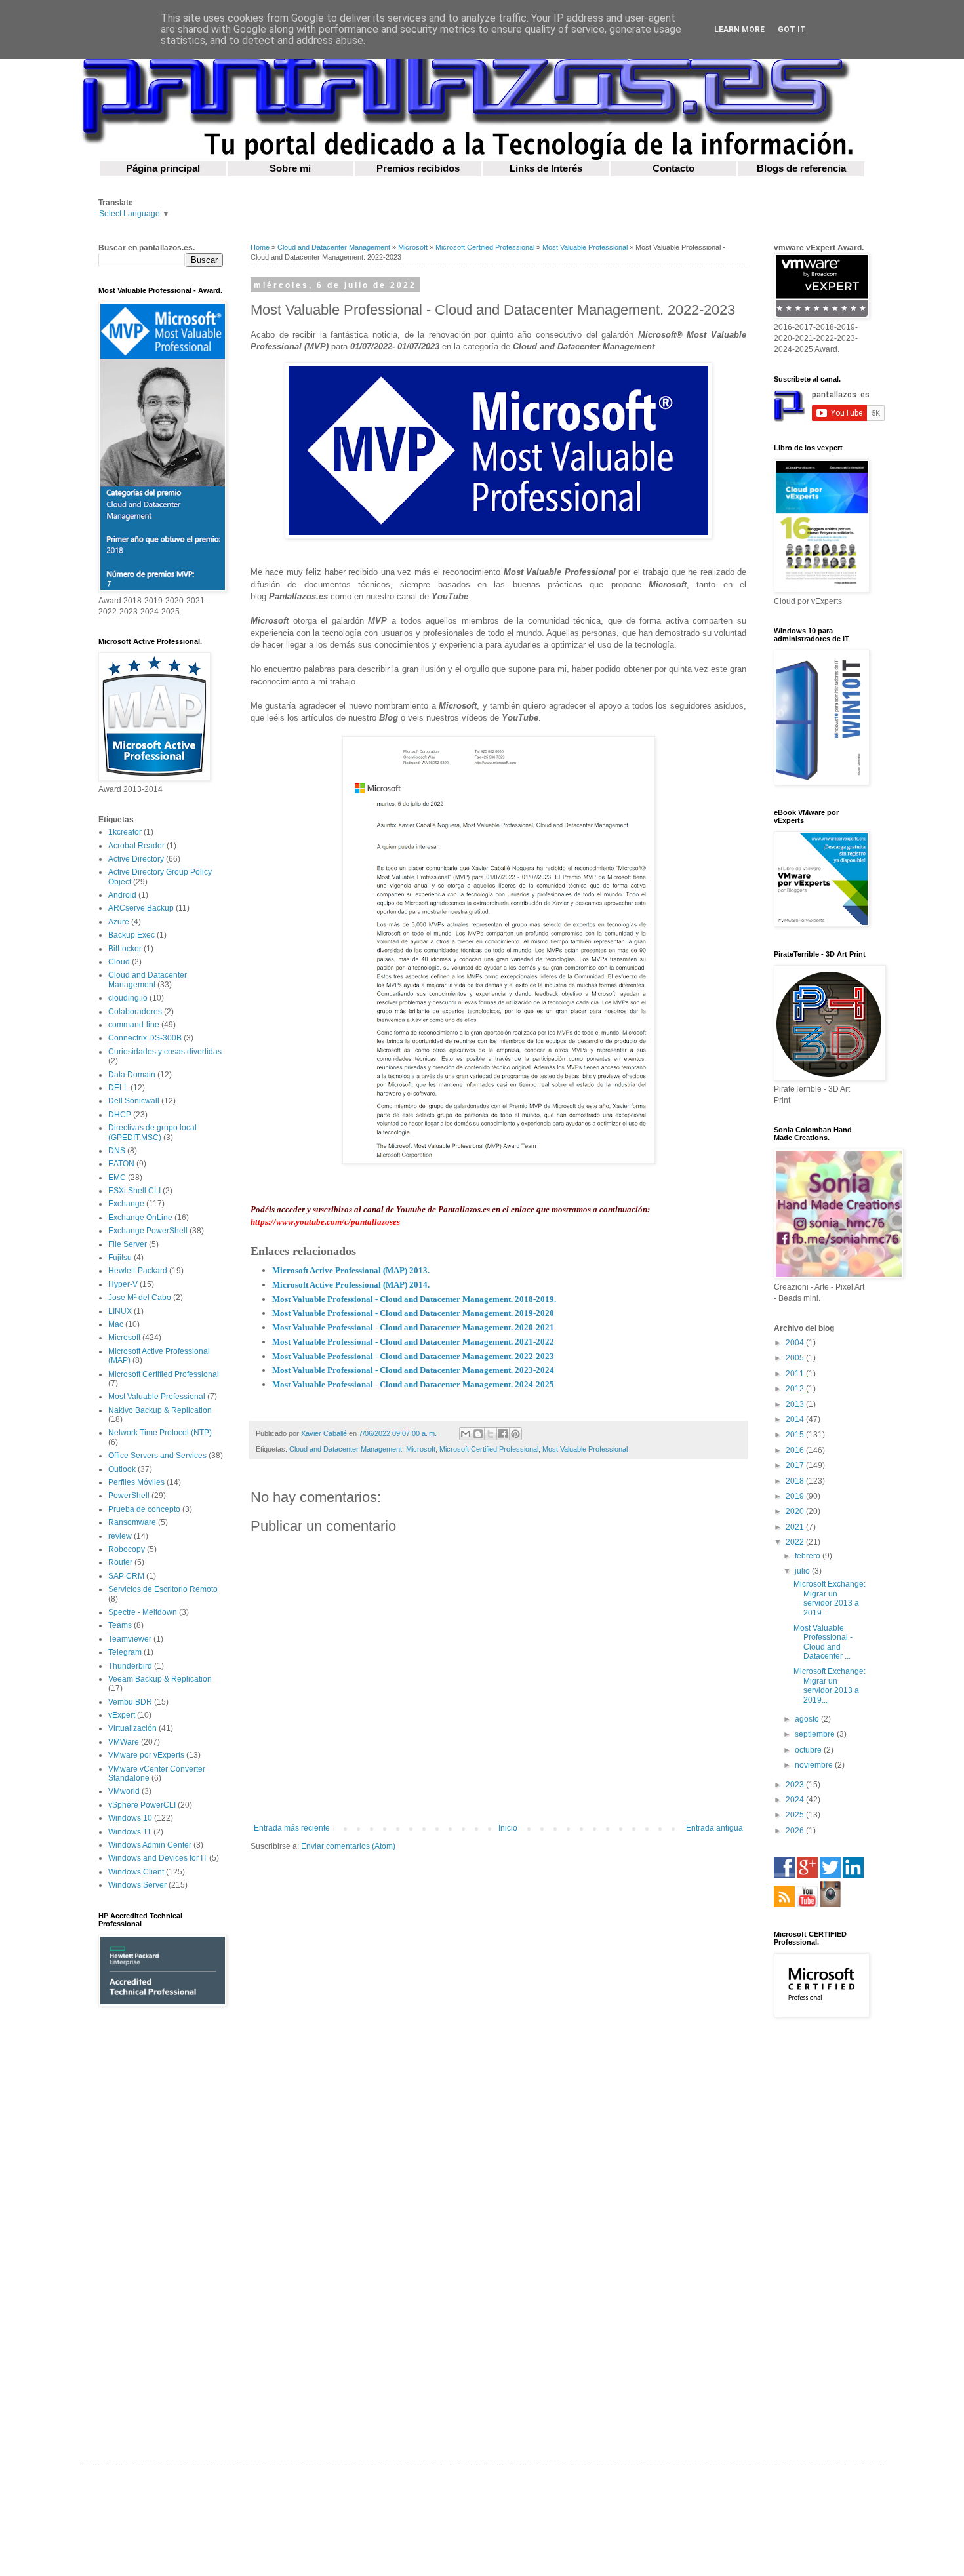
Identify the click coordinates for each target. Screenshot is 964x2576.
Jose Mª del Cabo (140, 1298)
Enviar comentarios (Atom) (348, 1846)
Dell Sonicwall (134, 1101)
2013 (796, 1404)
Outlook (122, 1469)
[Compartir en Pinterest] (515, 1434)
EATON (121, 1164)
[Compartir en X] (491, 1434)
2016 (796, 1450)
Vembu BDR (130, 1702)
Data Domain (132, 1075)
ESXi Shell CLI (134, 1191)
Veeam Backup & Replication (160, 1679)
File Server (128, 1244)
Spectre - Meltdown (143, 1612)
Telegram (125, 1652)
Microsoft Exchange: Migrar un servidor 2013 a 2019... (830, 1598)
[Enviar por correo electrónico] (466, 1434)
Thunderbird (130, 1666)
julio (803, 1571)
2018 (796, 1481)
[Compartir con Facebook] (503, 1434)
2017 (796, 1465)
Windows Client (136, 1872)
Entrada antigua (714, 1828)
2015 (796, 1435)
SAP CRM (126, 1576)
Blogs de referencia (801, 168)
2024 (796, 1800)
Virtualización (132, 1728)
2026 (796, 1831)
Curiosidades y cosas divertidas (165, 1052)
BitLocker (125, 949)
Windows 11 (130, 1832)
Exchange (126, 1204)
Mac (116, 1324)
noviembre (815, 1765)
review (120, 1536)
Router (120, 1562)
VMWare (124, 1742)
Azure (119, 922)
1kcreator (125, 832)
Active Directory (136, 859)
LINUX (120, 1311)
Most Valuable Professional (585, 247)
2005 (796, 1358)
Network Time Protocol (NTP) (160, 1433)
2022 (796, 1542)
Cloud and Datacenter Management (334, 247)
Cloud (119, 962)
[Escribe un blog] (478, 1434)
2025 (796, 1815)
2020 (796, 1511)
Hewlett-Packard (138, 1271)
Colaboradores (135, 1012)
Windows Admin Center (150, 1845)
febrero (809, 1556)
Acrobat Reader (136, 846)
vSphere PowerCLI (142, 1805)
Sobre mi (290, 168)
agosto (808, 1719)
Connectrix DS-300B (145, 1038)
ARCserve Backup (141, 908)
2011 (796, 1374)
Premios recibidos (418, 168)
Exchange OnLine (140, 1218)
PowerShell (129, 1496)
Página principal (163, 168)
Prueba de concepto (144, 1509)
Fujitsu (120, 1258)
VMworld (124, 1791)
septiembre (816, 1734)
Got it (792, 30)
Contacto (673, 168)
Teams (120, 1625)
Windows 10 (130, 1818)
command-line (134, 1025)
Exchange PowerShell (148, 1231)
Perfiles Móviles (136, 1482)
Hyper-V (123, 1284)
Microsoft (413, 247)
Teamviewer (130, 1639)
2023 (796, 1785)
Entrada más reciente (292, 1828)
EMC (117, 1178)
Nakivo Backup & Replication (160, 1410)
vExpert (122, 1715)
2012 (796, 1389)
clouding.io (128, 998)
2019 (796, 1496)
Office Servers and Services (157, 1456)
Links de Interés (546, 168)
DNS (117, 1151)
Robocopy (127, 1549)
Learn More (739, 30)
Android (122, 895)
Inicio (508, 1828)
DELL (118, 1088)
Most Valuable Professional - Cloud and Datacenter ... (823, 1642)
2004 (796, 1343)
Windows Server (137, 1885)
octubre (809, 1750)
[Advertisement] (161, 2225)
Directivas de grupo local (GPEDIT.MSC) (152, 1132)
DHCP (120, 1115)
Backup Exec (131, 935)
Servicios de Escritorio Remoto (163, 1589)
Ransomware (132, 1522)
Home (260, 247)
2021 (796, 1527)
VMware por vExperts (146, 1755)
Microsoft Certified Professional (485, 247)
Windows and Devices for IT (158, 1858)
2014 (796, 1419)
